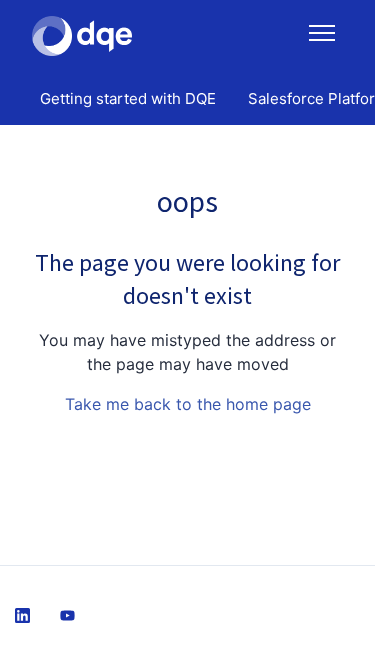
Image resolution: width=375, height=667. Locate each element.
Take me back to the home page (188, 404)
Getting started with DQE (128, 98)
